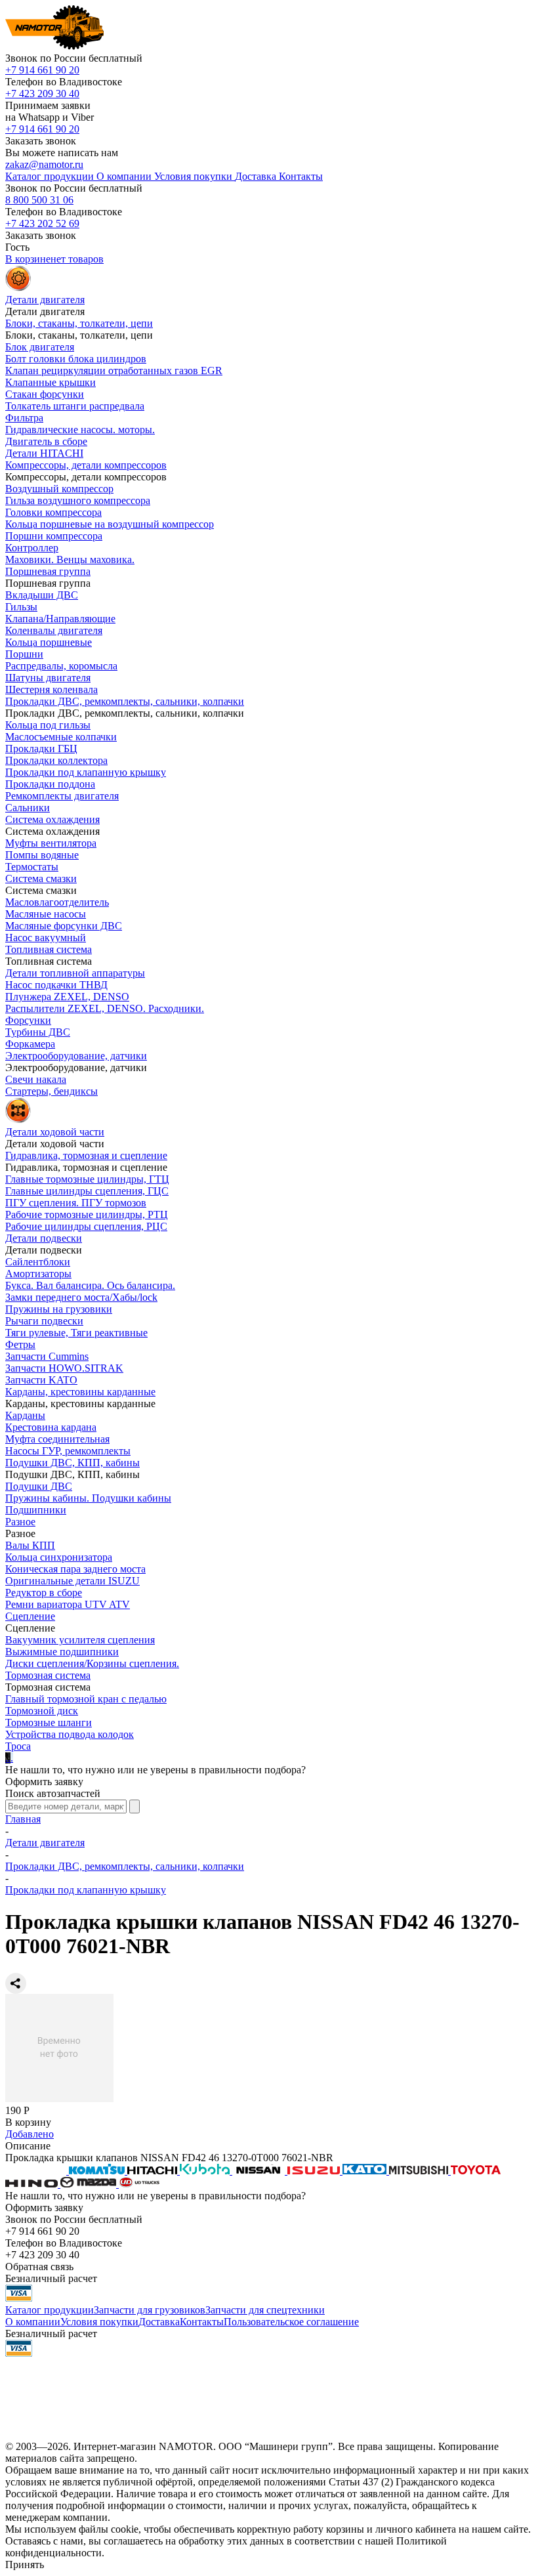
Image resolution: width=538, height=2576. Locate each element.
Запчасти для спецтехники (265, 2310)
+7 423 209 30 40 (42, 94)
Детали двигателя (45, 1843)
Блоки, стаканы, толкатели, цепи (79, 323)
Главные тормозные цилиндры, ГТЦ (87, 1179)
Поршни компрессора (54, 536)
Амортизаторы (38, 1274)
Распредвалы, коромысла (61, 666)
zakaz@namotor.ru (44, 164)
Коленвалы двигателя (54, 630)
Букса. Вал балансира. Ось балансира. (90, 1285)
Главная (23, 1819)
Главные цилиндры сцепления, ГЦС (87, 1191)
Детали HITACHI (44, 453)
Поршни (24, 654)
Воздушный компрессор (59, 489)
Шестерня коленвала (52, 689)
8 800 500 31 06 (39, 200)
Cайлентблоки (38, 1262)
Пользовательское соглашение (291, 2322)
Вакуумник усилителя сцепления (80, 1640)
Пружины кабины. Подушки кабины (88, 1498)
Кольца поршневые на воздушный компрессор (110, 524)
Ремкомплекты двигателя (62, 796)
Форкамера (30, 1044)
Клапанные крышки (51, 382)
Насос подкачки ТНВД (56, 985)
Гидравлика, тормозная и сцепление (86, 1155)
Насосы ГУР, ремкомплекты (68, 1451)
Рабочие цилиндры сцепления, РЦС (86, 1226)
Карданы (25, 1415)
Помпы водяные (42, 855)
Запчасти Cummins (47, 1356)
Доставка (159, 2322)
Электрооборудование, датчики (76, 1056)
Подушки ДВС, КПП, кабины (72, 1463)
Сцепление (30, 1616)
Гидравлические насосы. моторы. (80, 430)
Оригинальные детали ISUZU (72, 1581)
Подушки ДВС (39, 1486)
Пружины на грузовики (59, 1309)
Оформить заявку (44, 1782)
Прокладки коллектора (56, 760)
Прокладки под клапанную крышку (86, 772)
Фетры (20, 1344)
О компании (33, 2322)
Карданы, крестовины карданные (80, 1392)
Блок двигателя (40, 347)
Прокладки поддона (50, 784)
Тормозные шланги (49, 1722)
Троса (18, 1746)
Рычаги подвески (44, 1321)
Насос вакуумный (46, 938)
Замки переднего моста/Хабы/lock (81, 1297)
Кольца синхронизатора (59, 1557)
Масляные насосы (46, 914)
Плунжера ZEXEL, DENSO (67, 997)
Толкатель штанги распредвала (75, 406)
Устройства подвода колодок (70, 1734)
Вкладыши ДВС (42, 595)
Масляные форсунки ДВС (64, 926)
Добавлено (30, 2134)
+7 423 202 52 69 (42, 223)
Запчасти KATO (41, 1380)
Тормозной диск (42, 1711)
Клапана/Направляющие (60, 619)
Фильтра (24, 418)
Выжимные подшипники (62, 1652)
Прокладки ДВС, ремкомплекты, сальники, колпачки (125, 701)
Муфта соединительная (57, 1439)
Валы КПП (30, 1545)
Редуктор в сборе (44, 1593)
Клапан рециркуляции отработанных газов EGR (114, 370)
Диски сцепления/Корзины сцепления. (92, 1663)
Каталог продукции (50, 2310)
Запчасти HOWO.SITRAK (64, 1368)
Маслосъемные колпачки (61, 737)
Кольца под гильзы (48, 725)
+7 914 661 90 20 (42, 70)
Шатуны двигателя (48, 678)
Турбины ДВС (38, 1032)
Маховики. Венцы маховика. (70, 560)
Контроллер (32, 548)
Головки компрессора (53, 512)
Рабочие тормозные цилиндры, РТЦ (87, 1214)
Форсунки (28, 1020)
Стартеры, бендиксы (52, 1091)
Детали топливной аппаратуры (75, 973)
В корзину (28, 2122)
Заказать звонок (41, 141)
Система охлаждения (52, 819)
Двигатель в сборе (46, 441)
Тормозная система (48, 1675)
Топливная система (49, 949)
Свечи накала (36, 1079)
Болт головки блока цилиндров (76, 359)
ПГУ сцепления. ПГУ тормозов (76, 1203)
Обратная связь (39, 2267)
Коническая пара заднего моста (75, 1569)
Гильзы (21, 607)
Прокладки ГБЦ (41, 749)
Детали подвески (44, 1238)
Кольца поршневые (49, 642)
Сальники (28, 808)
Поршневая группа (48, 571)
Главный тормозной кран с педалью (86, 1699)
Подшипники (36, 1510)
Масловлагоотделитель (57, 902)
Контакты (202, 2322)
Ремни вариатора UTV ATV (68, 1604)
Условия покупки (99, 2322)
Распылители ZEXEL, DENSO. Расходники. (105, 1008)
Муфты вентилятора (51, 843)
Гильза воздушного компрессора (78, 500)
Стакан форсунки (45, 394)
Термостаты (32, 867)
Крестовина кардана (51, 1427)
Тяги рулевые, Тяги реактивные (76, 1333)
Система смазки (41, 878)
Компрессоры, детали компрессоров (86, 465)
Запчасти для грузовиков (150, 2310)
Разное (20, 1522)
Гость (17, 247)
